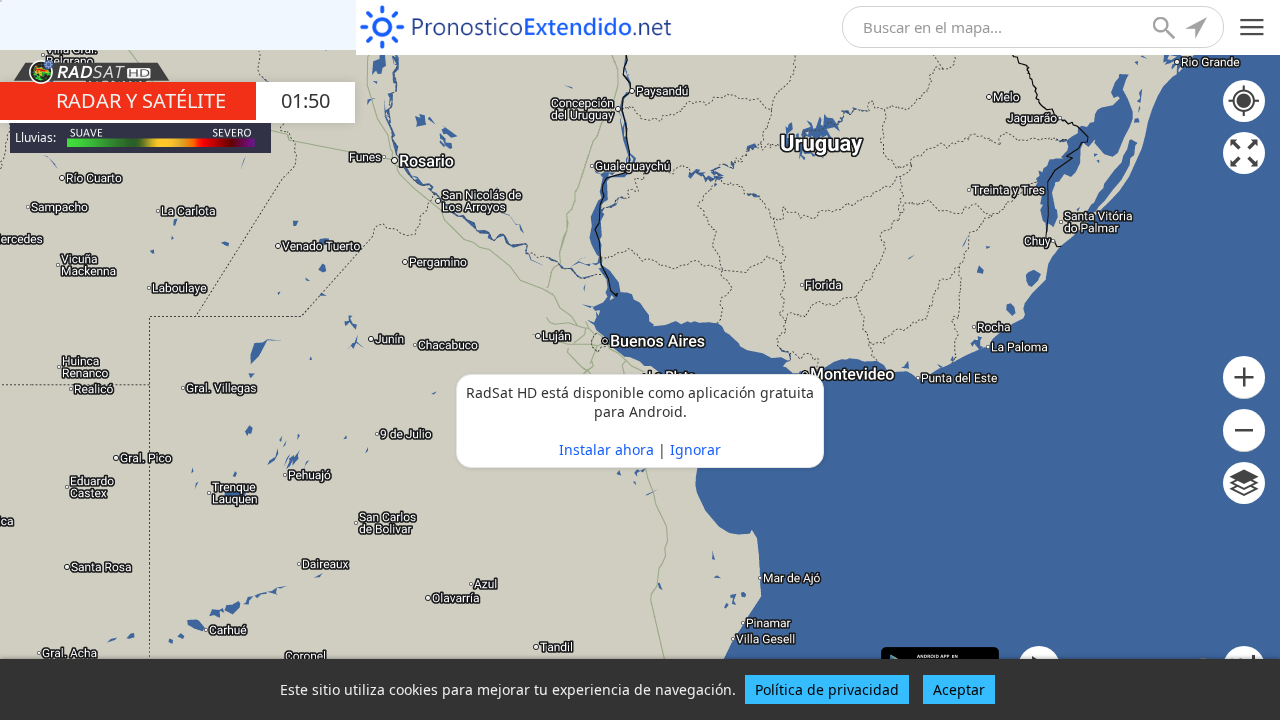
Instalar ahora (606, 449)
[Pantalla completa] (1244, 153)
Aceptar (959, 689)
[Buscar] (1166, 30)
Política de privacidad (827, 689)
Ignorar (695, 449)
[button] (1244, 377)
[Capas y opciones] (1244, 483)
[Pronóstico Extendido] (516, 27)
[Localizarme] (1198, 30)
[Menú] (1252, 27)
